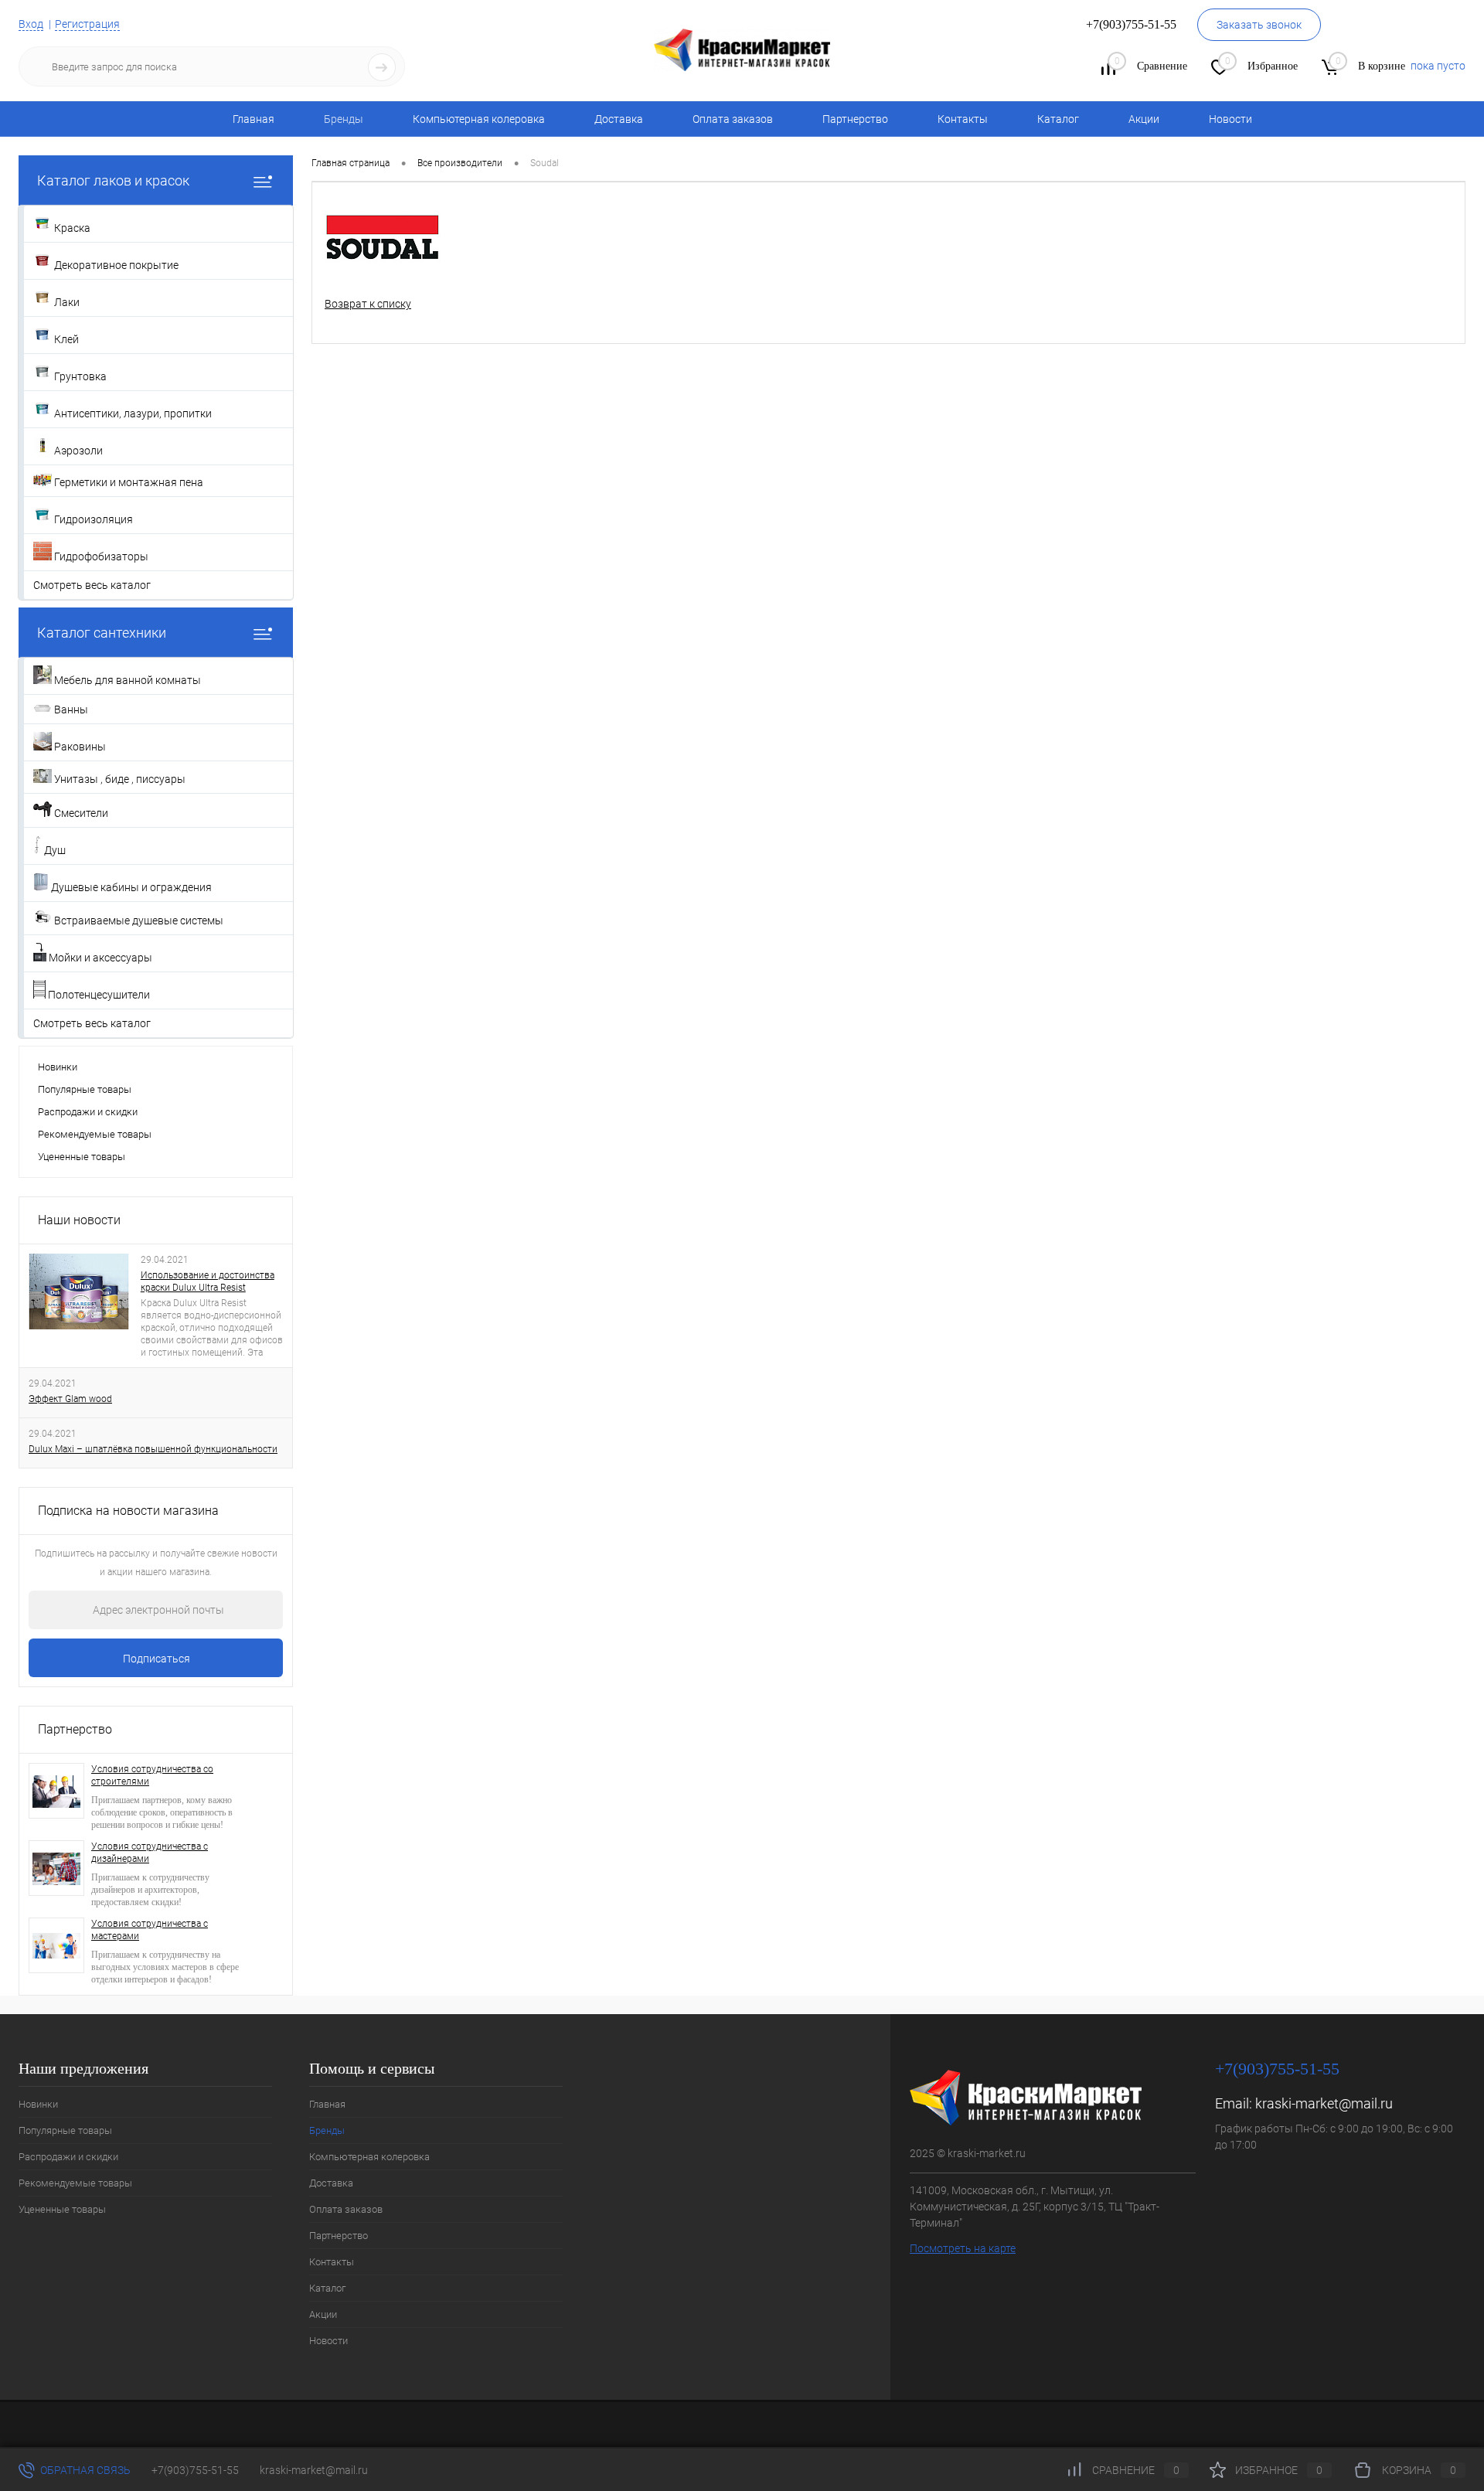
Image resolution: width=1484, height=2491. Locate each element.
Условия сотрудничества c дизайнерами (150, 1853)
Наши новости (79, 1220)
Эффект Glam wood (70, 1399)
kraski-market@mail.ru (1324, 2103)
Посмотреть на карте (963, 2248)
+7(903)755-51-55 (195, 2470)
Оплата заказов (733, 119)
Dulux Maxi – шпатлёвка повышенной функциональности (153, 1449)
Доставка (619, 119)
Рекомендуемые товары (95, 1134)
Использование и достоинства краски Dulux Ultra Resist (208, 1281)
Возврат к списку (368, 304)
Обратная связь (84, 2470)
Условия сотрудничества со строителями (152, 1775)
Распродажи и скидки (88, 1112)
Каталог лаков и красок (113, 180)
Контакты (963, 119)
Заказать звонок (1259, 25)
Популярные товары (85, 1089)
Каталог (1058, 119)
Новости (1230, 119)
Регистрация (87, 24)
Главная (254, 119)
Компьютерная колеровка (479, 119)
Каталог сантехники (102, 633)
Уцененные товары (82, 1157)
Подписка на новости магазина (128, 1511)
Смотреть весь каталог (92, 585)
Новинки (58, 1067)
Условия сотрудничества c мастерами (150, 1930)
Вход (31, 24)
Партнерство (855, 119)
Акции (1144, 119)
